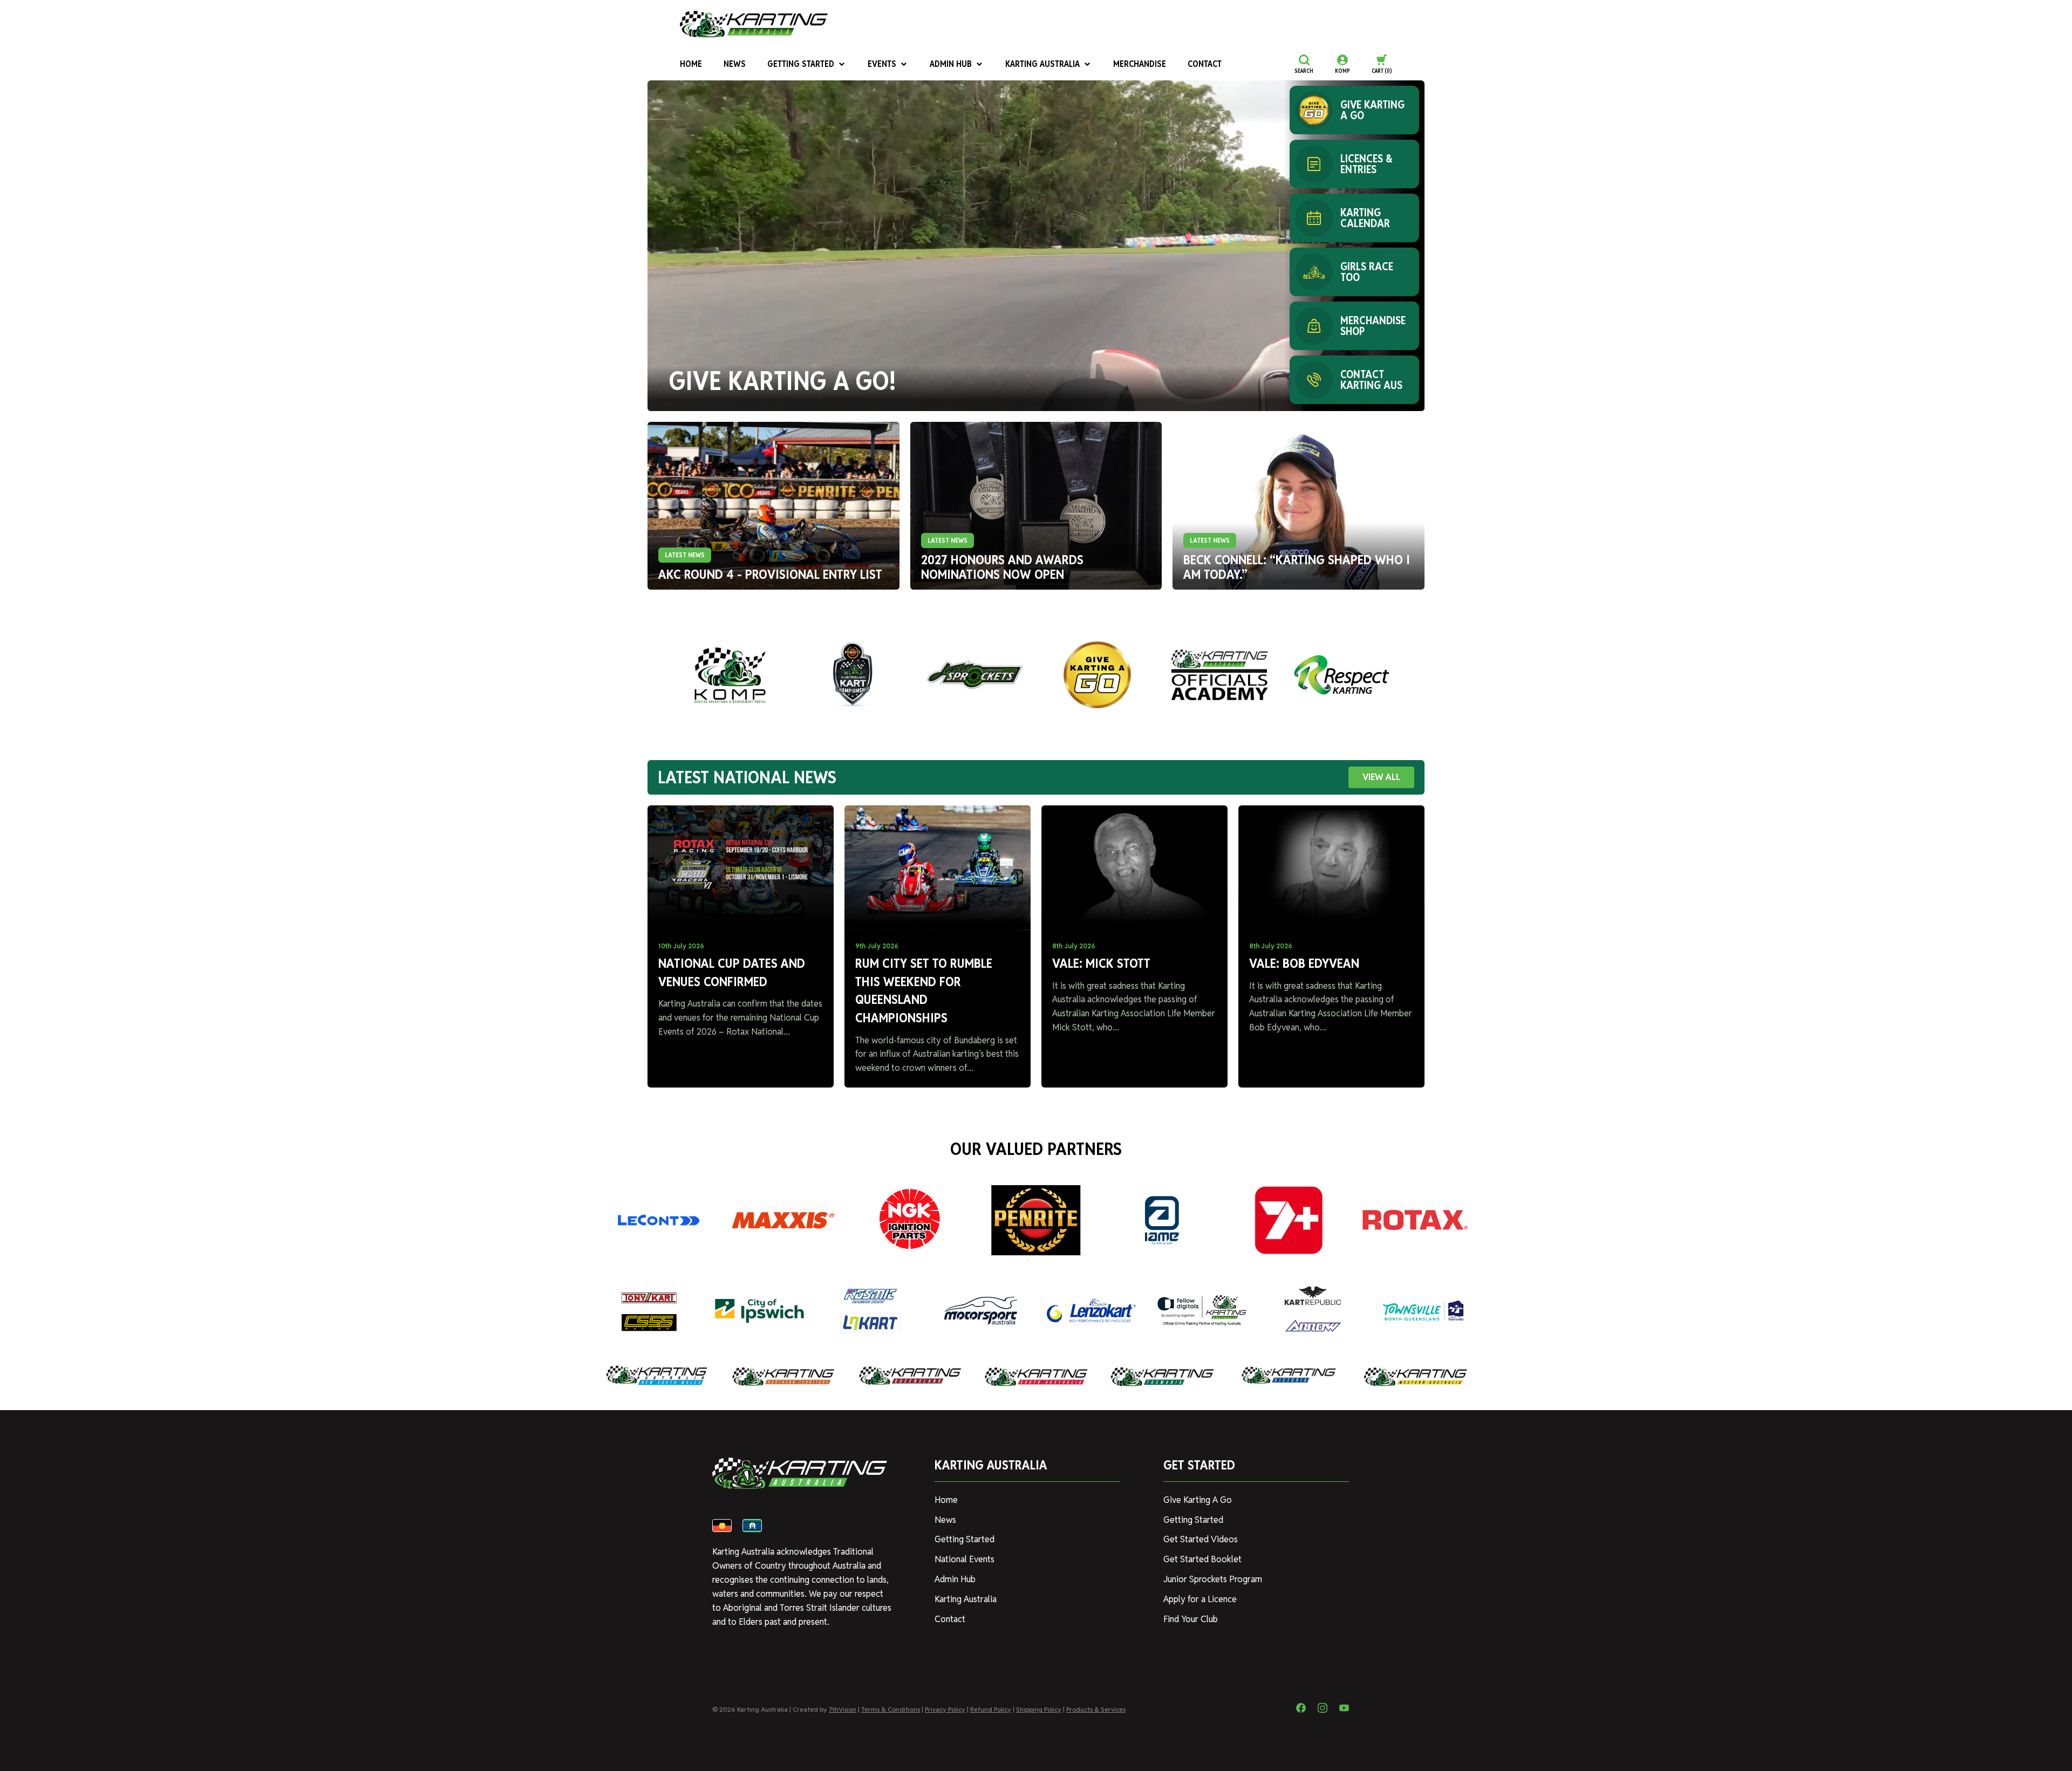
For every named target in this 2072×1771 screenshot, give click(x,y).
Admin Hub (951, 64)
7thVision (843, 1709)
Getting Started (801, 64)
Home (691, 64)
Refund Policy (991, 1709)
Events (882, 64)
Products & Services (1096, 1709)
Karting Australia (1042, 64)
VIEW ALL (1381, 777)
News (735, 64)
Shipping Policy (1039, 1709)
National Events (965, 1559)
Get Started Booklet (1202, 1559)
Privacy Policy (945, 1709)
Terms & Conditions (891, 1709)
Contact (1205, 64)
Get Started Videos (1201, 1539)
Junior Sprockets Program (1213, 1579)
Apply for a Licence (1200, 1599)
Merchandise (1140, 64)
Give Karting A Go (1198, 1500)
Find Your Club (1191, 1619)
